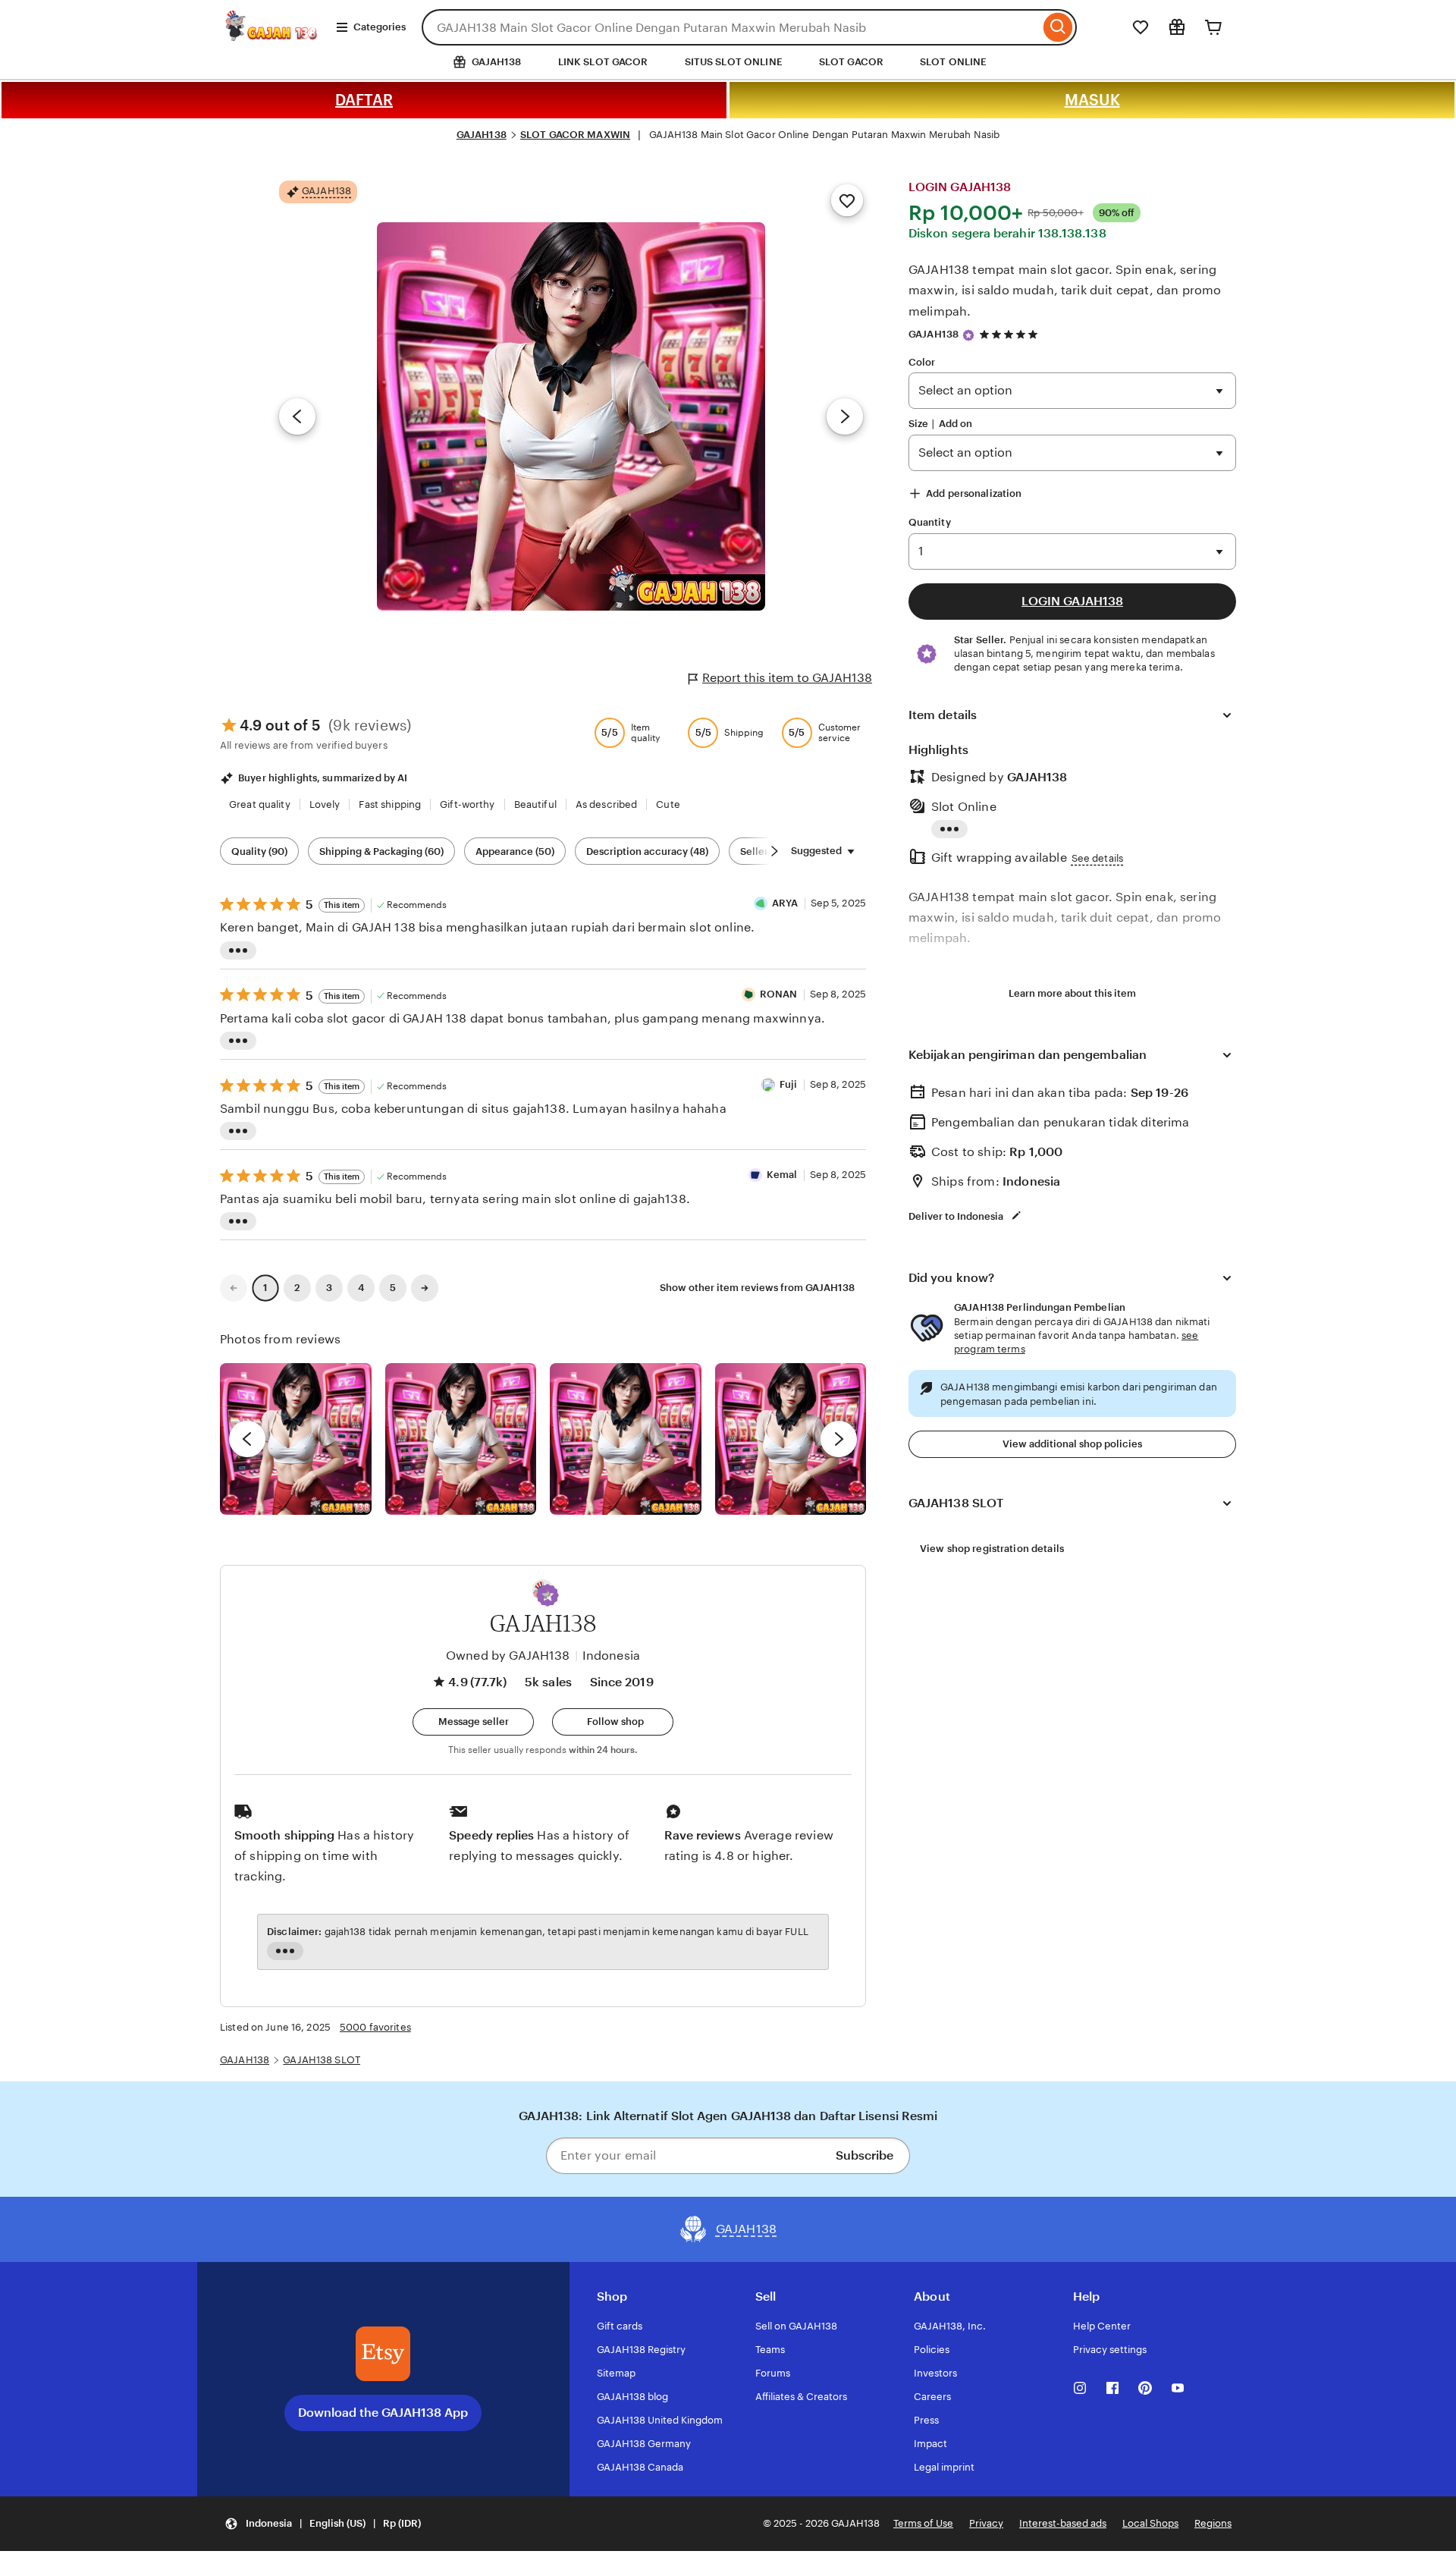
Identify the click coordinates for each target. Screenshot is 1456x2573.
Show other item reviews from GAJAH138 (757, 1288)
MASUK (1092, 100)
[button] (548, 1595)
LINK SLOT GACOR (603, 62)
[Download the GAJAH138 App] (383, 2354)
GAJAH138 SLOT (322, 2060)
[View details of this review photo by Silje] (626, 1439)
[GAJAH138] (272, 37)
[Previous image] (297, 416)
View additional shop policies (1072, 1444)
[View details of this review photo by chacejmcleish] (461, 1439)
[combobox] (731, 27)
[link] (234, 1288)
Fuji (789, 1084)
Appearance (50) (515, 851)
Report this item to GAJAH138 (787, 678)
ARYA (785, 903)
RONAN (779, 994)
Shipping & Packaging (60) (381, 851)
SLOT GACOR (851, 62)
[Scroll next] (774, 851)
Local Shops (1150, 2523)
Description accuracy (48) (647, 851)
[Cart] (1213, 27)
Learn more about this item (1072, 993)
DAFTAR (364, 100)
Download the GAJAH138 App (383, 2413)
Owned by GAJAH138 (508, 1656)
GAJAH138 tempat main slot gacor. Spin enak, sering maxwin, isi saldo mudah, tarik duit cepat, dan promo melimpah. (1065, 290)
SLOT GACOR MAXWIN (575, 135)
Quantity (930, 522)
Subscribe (864, 2155)
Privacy (986, 2523)
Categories (380, 27)
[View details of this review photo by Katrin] (791, 1439)
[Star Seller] (968, 335)
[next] (839, 1439)
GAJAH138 (482, 135)
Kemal (782, 1175)
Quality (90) (259, 851)
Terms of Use (923, 2523)
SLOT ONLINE (953, 62)
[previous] (247, 1439)
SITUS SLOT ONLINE (734, 62)
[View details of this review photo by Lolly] (296, 1439)
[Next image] (845, 416)
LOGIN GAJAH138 (1072, 601)
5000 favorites (375, 2027)
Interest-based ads (1063, 2523)
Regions (1213, 2523)
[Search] (1058, 27)
